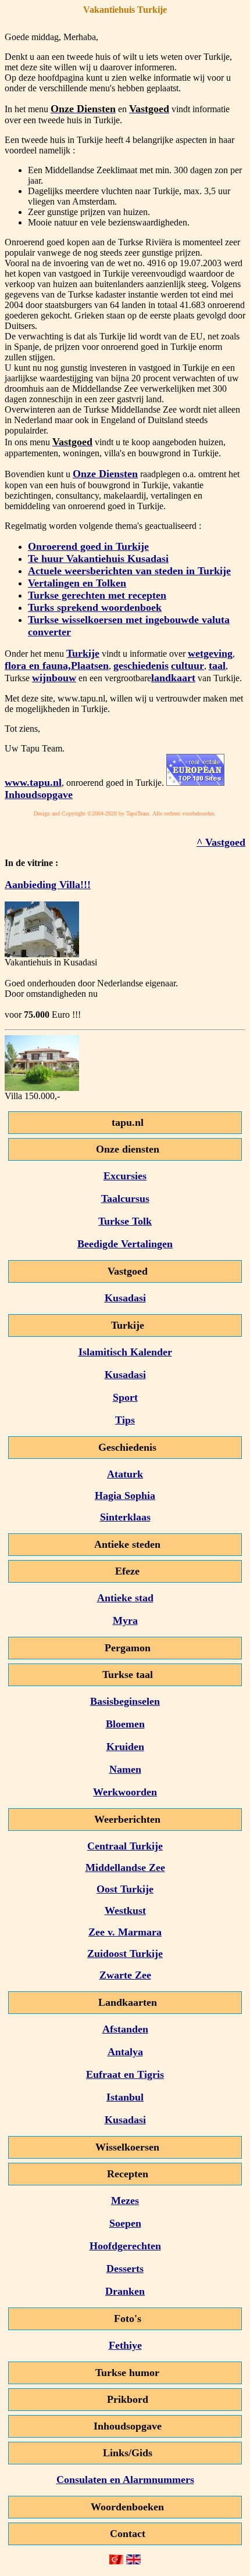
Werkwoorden (125, 1792)
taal (217, 666)
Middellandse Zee (125, 1867)
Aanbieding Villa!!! (48, 885)
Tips (125, 1420)
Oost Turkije (125, 1889)
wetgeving (210, 653)
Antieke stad (125, 1598)
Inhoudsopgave (39, 795)
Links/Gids (128, 2453)
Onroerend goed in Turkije (88, 546)
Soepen (125, 2223)
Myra (125, 1620)
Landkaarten (128, 2002)
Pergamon (128, 1648)
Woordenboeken (127, 2507)
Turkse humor (127, 2373)
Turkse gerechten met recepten (97, 595)
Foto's (128, 2319)
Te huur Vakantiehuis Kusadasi (98, 559)
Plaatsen (90, 666)
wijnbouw (54, 678)
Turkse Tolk (125, 1221)
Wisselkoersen (127, 2147)
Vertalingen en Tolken (77, 583)
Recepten (128, 2174)
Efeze (127, 1571)
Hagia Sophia (125, 1495)
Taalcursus (125, 1198)
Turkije (83, 653)
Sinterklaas (125, 1517)
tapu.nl (128, 1122)
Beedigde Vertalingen (125, 1244)
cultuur (187, 666)
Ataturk (125, 1474)
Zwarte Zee (125, 1975)
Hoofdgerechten (125, 2246)
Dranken (125, 2291)
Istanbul (125, 2097)
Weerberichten (127, 1819)
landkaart (173, 678)
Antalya (125, 2052)
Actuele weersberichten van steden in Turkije (129, 571)
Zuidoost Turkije (125, 1954)
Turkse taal (128, 1675)
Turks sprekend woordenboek (95, 607)
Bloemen (125, 1724)
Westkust (125, 1910)
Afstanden (125, 2029)
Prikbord (128, 2399)
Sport (125, 1397)
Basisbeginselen (125, 1701)
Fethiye (125, 2345)
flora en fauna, (38, 666)
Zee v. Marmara (125, 1932)
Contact (128, 2534)
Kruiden (125, 1747)
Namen (125, 1769)
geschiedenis (141, 666)
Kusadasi (125, 1298)
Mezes (125, 2201)
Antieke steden (127, 1544)
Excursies (125, 1176)
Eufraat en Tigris (125, 2074)
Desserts (125, 2269)
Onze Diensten (105, 474)
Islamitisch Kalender (125, 1352)
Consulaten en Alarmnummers (125, 2480)
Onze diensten (128, 1149)
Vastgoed (128, 1271)
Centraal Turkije (125, 1846)
